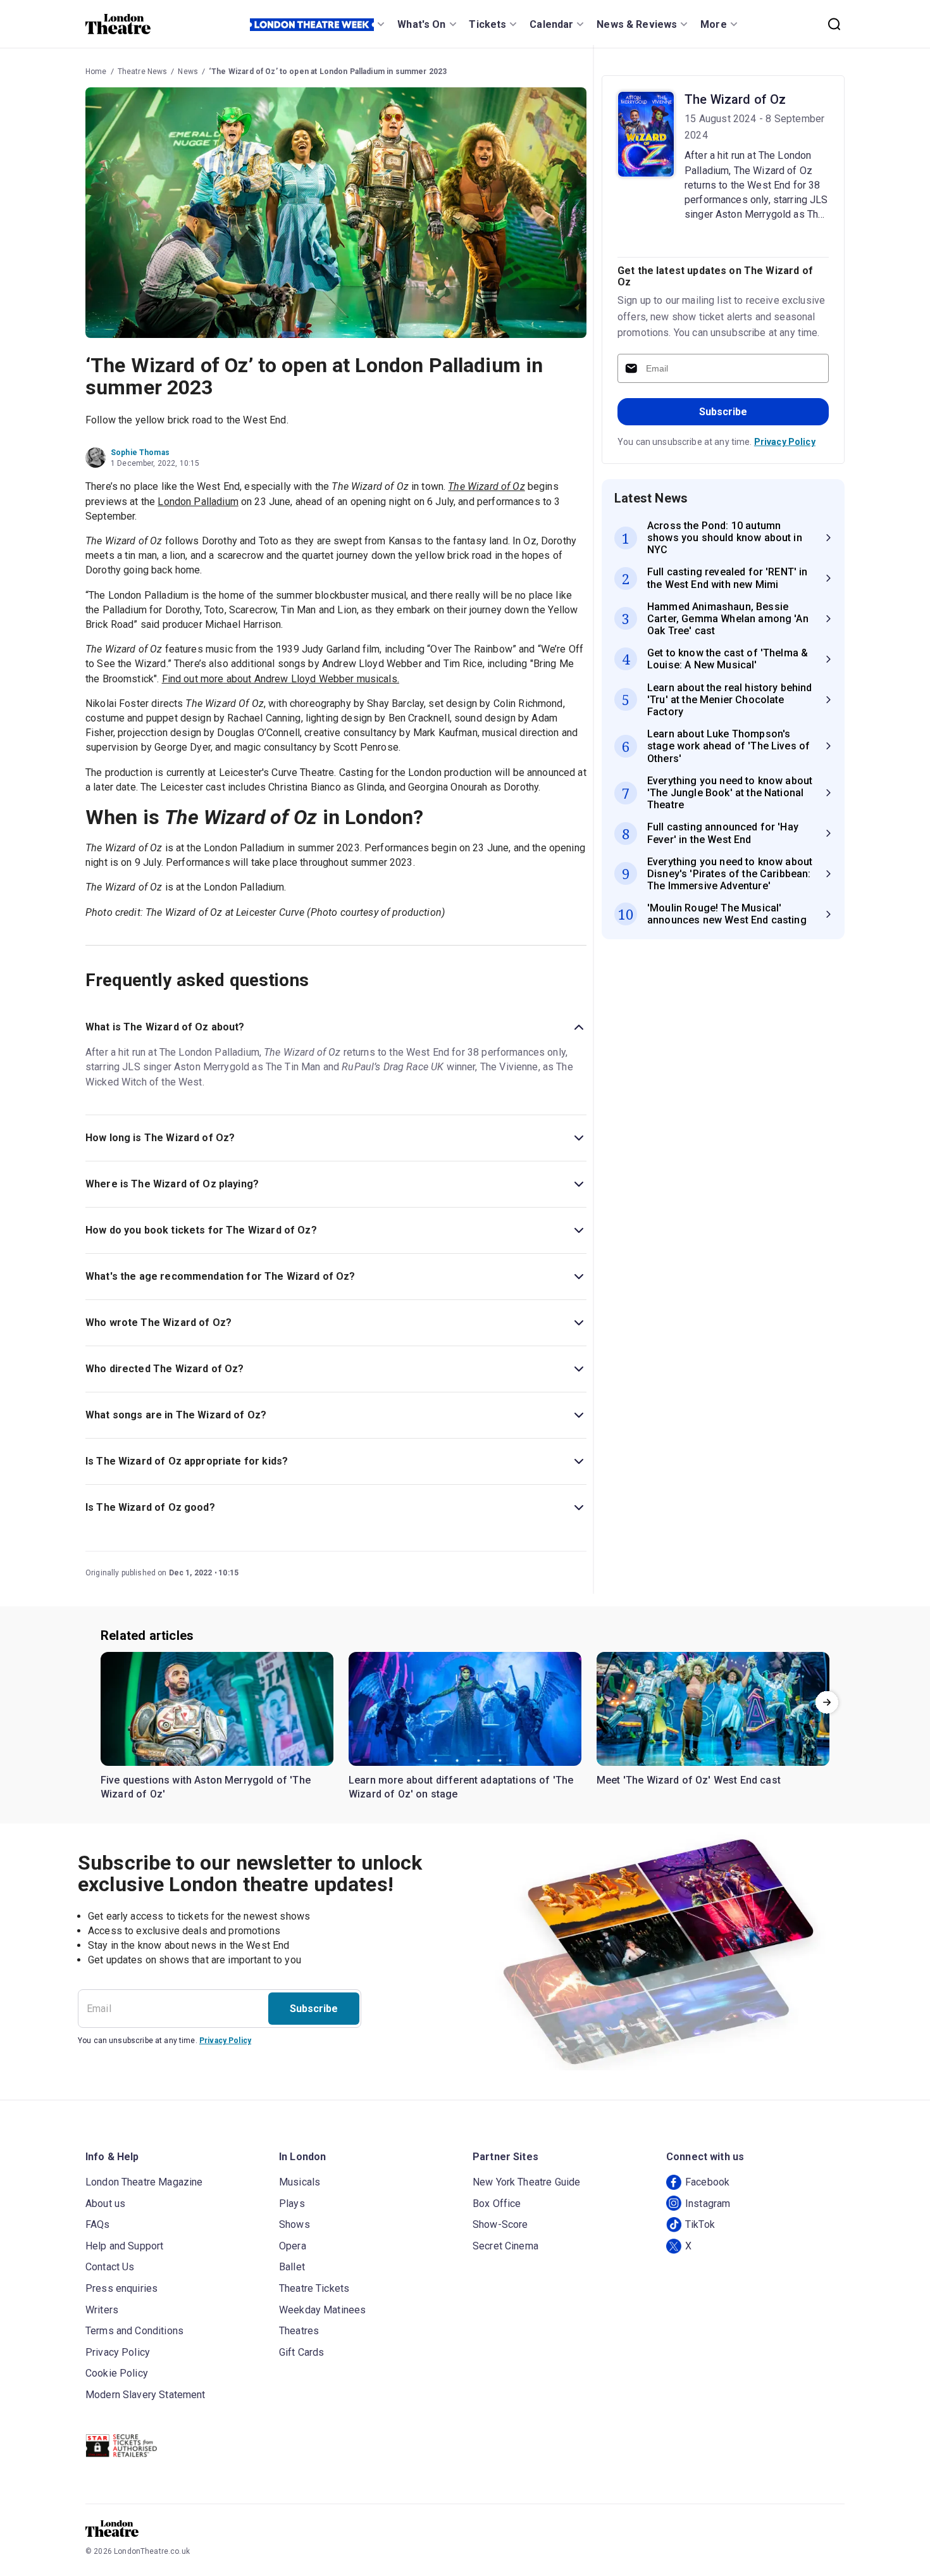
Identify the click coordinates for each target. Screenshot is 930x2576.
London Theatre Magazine (144, 2182)
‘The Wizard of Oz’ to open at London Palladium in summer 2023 (328, 72)
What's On (421, 24)
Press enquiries (121, 2288)
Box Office (497, 2204)
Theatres (299, 2331)
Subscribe (723, 412)
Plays (292, 2204)
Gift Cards (302, 2352)
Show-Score (500, 2224)
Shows (294, 2224)
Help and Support (124, 2246)
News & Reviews (637, 24)
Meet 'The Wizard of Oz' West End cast (689, 1780)
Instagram (708, 2204)
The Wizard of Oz (735, 99)
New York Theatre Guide (526, 2182)
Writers (102, 2310)
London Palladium (198, 502)
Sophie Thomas (140, 453)
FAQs (98, 2224)
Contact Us (110, 2267)
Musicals (300, 2182)
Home (96, 72)
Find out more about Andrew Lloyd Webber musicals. (281, 679)
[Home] (118, 24)
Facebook (707, 2182)
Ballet (292, 2267)
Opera (293, 2246)
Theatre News (143, 72)
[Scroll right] (827, 1702)
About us (105, 2204)
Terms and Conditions (134, 2331)
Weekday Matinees (322, 2310)
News (188, 72)
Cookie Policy (117, 2373)
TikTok (700, 2224)
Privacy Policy (785, 442)
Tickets (487, 24)
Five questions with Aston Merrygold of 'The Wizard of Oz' (206, 1787)
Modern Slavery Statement (146, 2395)
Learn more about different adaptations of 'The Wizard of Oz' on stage (461, 1787)
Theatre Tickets (314, 2288)
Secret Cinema (505, 2246)
